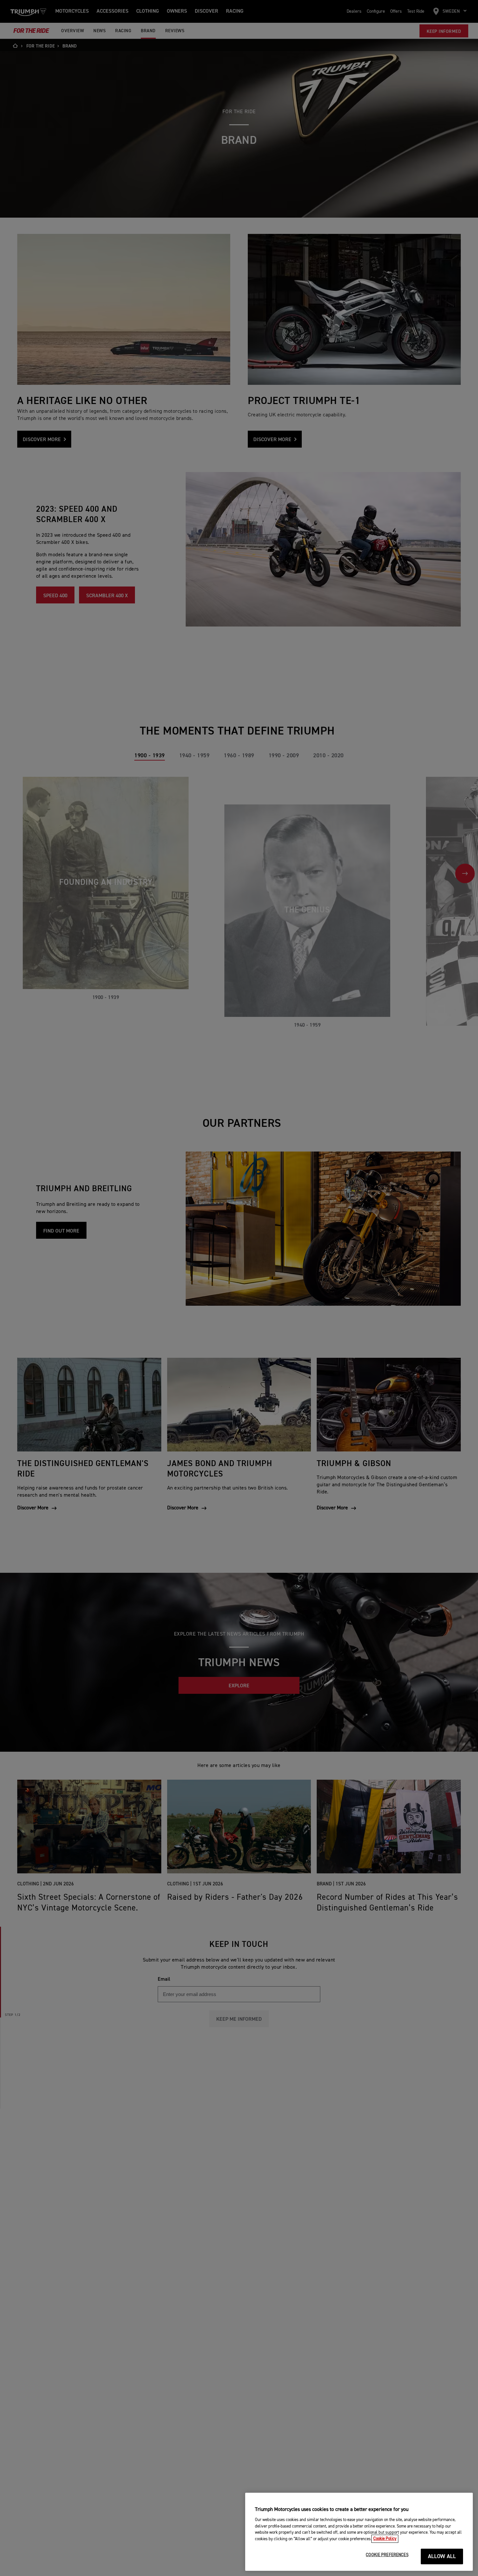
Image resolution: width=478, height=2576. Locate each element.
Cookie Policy (385, 2539)
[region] (359, 2532)
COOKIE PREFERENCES (387, 2555)
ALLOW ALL (442, 2557)
